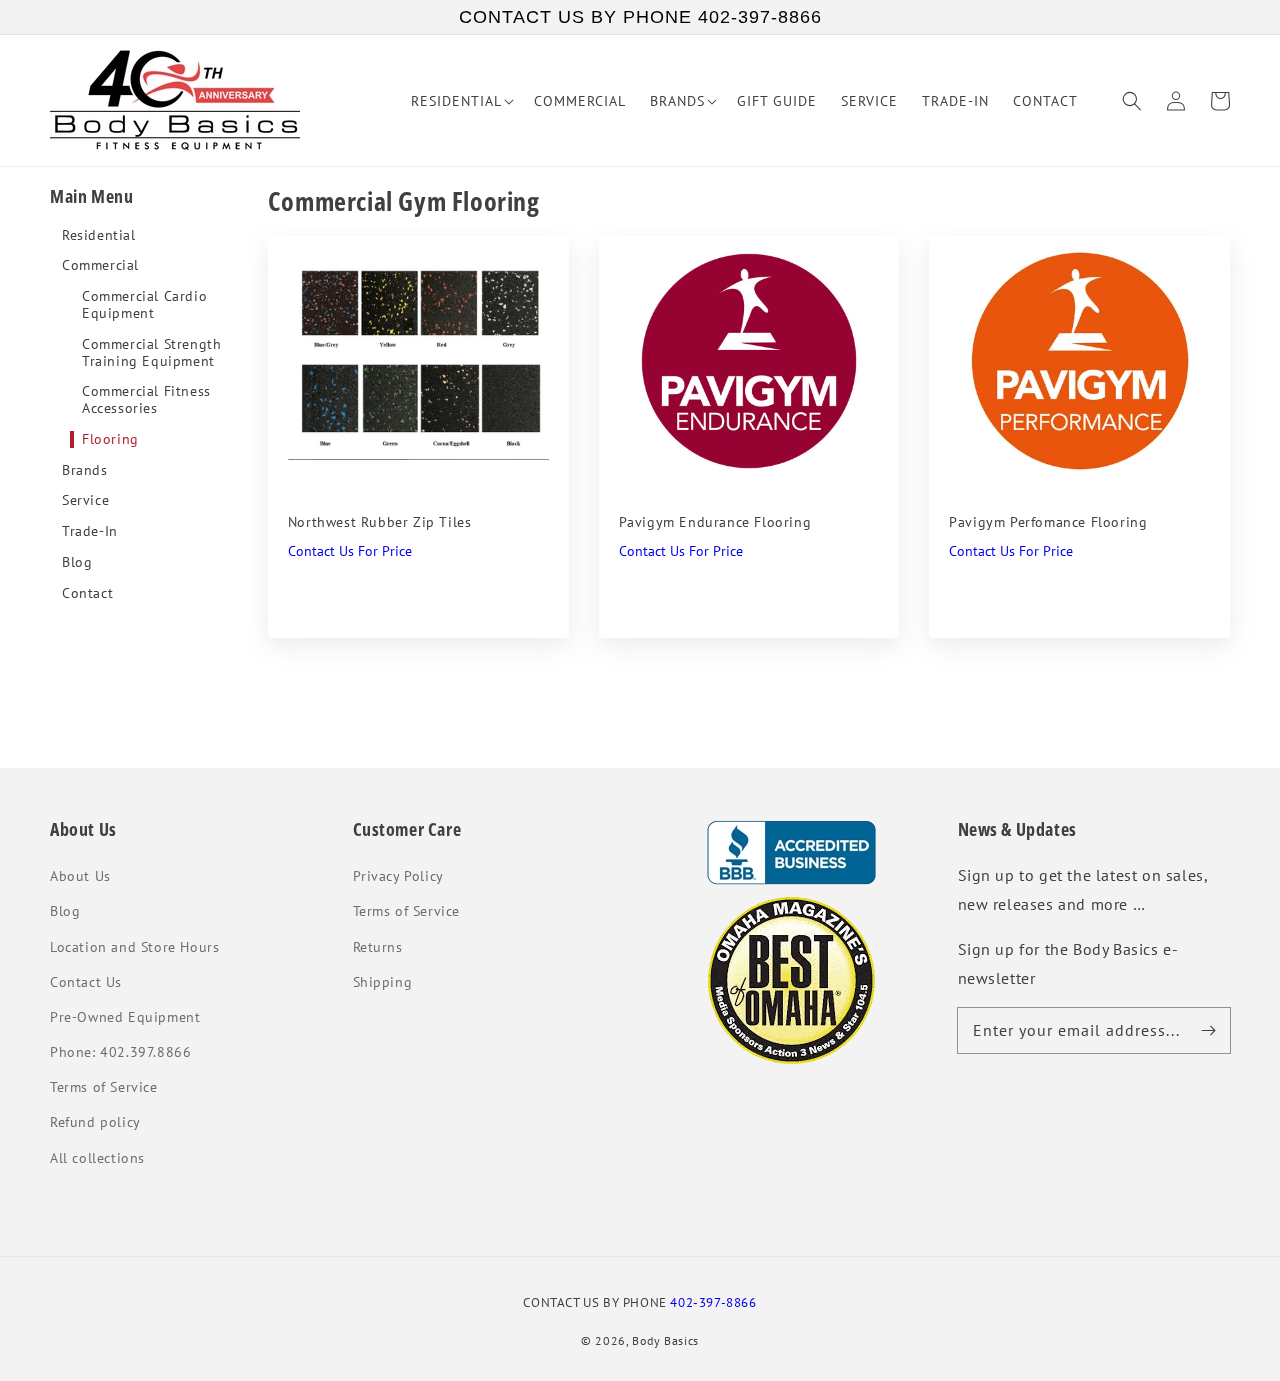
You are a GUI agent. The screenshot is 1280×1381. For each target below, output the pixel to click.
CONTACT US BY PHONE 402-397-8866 (640, 17)
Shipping (383, 982)
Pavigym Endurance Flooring (715, 522)
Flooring (110, 439)
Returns (378, 947)
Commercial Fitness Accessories (146, 400)
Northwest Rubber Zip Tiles (380, 522)
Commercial (100, 265)
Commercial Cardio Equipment (144, 305)
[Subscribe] (1208, 1030)
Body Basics (665, 1340)
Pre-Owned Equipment (125, 1017)
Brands (85, 470)
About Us (80, 876)
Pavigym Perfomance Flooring (1048, 522)
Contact (87, 593)
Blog (77, 562)
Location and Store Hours (134, 947)
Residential (99, 235)
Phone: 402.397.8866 (120, 1052)
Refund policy (95, 1122)
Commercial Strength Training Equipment (151, 353)
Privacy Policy (398, 876)
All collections (97, 1158)
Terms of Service (104, 1087)
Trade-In (90, 531)
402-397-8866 (713, 1302)
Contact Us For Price (350, 551)
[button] (1132, 101)
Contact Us (86, 982)
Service (85, 500)
